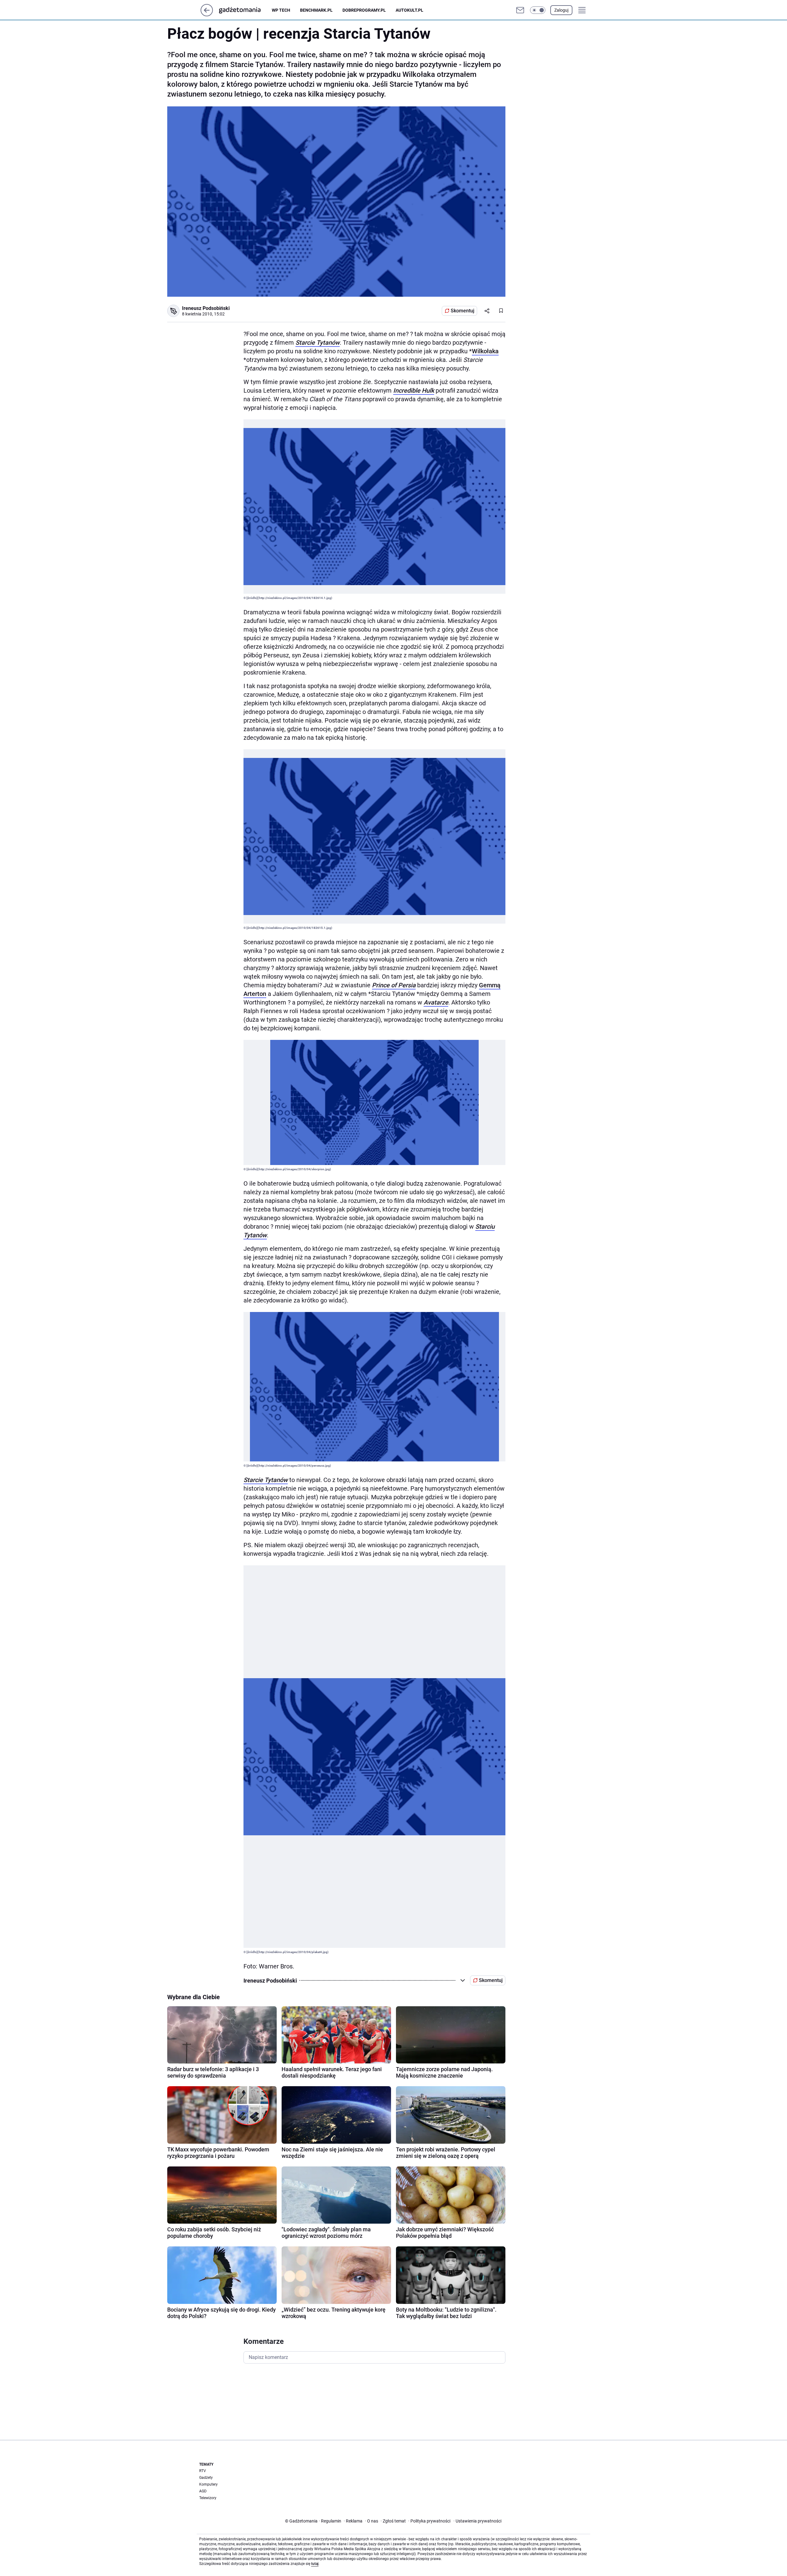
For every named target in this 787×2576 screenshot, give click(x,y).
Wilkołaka (485, 351)
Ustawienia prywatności (477, 2521)
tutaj (315, 2564)
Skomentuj (463, 311)
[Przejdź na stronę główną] (207, 15)
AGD (203, 2491)
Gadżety (206, 2478)
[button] (538, 10)
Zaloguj (561, 10)
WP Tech (281, 10)
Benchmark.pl (316, 10)
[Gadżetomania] (245, 10)
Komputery (208, 2484)
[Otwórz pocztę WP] (520, 10)
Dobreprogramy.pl (364, 10)
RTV (203, 2471)
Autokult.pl (409, 10)
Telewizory (208, 2498)
